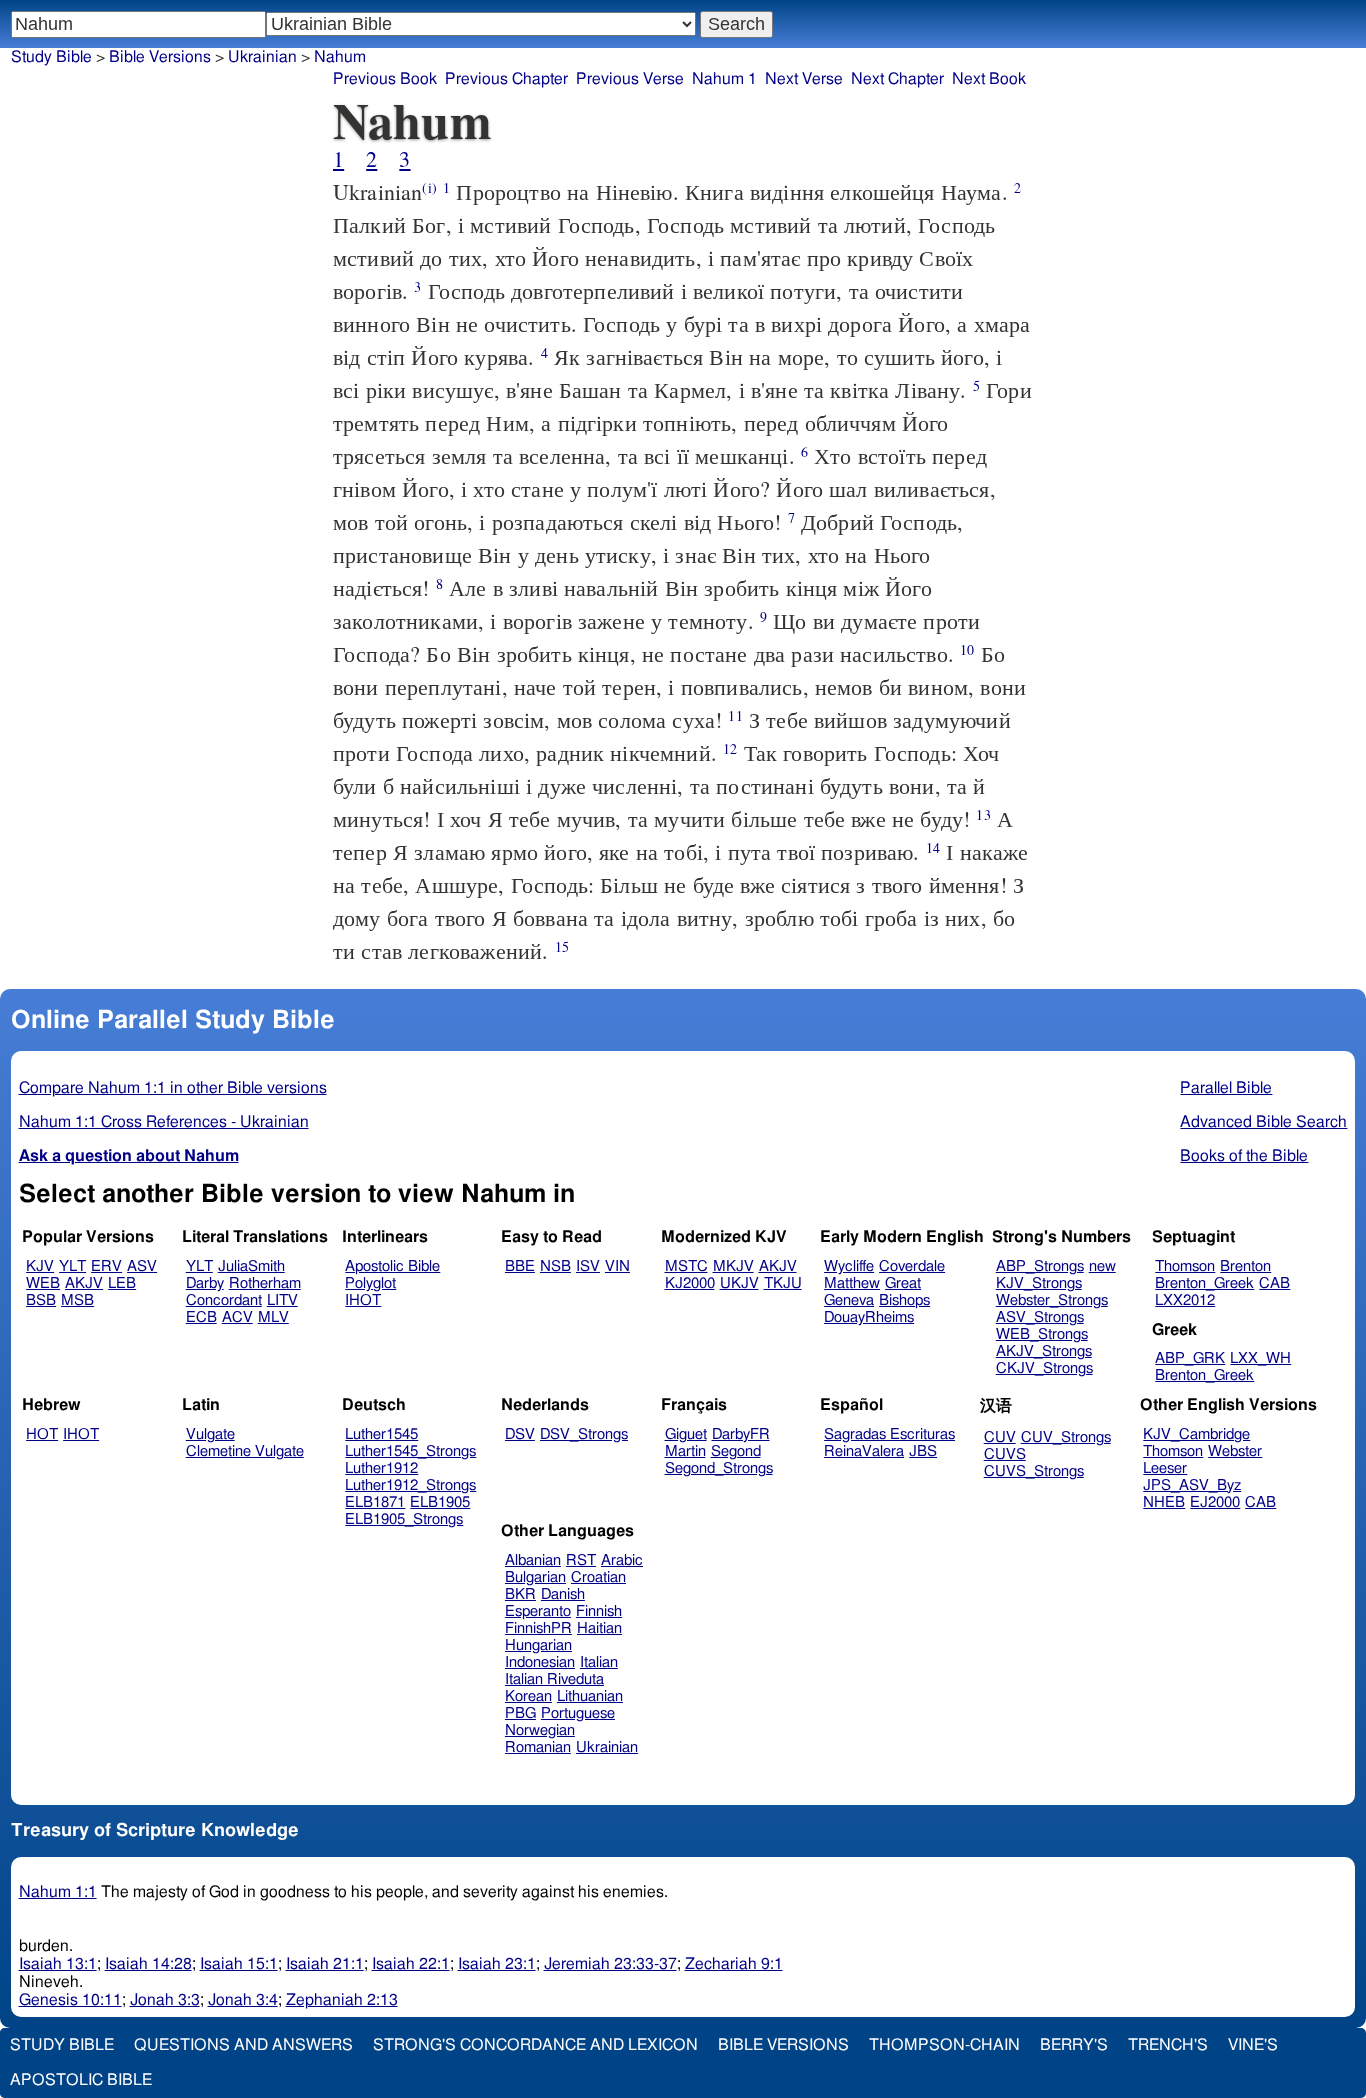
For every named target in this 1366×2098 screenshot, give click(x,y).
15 (562, 946)
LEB (122, 1283)
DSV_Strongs (584, 1434)
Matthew (852, 1283)
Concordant (224, 1300)
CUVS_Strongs (1034, 1471)
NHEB (1164, 1502)
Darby (205, 1283)
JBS (923, 1451)
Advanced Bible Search (1263, 1122)
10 (967, 649)
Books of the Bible (1244, 1156)
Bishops (904, 1300)
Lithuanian (590, 1696)
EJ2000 (1215, 1502)
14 (933, 847)
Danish (563, 1594)
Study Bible (51, 57)
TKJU (783, 1283)
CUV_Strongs (1066, 1437)
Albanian (533, 1560)
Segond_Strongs (719, 1468)
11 (735, 715)
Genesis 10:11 (70, 2000)
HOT (42, 1434)
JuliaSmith (251, 1266)
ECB (201, 1317)
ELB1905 (440, 1502)
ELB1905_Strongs (404, 1519)
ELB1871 (375, 1502)
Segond (736, 1451)
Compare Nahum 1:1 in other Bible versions (173, 1088)
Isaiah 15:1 (239, 1964)
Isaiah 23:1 (497, 1964)
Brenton (1245, 1266)
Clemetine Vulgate (245, 1451)
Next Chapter (897, 79)
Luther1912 (381, 1468)
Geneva (849, 1300)
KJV (40, 1266)
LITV (282, 1300)
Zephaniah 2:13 (342, 2000)
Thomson (1185, 1266)
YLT (72, 1266)
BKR (520, 1594)
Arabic (622, 1560)
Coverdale (912, 1266)
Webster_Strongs (1052, 1300)
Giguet (686, 1434)
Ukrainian (262, 57)
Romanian (538, 1747)
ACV (237, 1317)
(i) (429, 187)
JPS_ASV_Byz (1192, 1485)
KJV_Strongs (1039, 1283)
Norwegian (540, 1730)
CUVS (1005, 1454)
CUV (1000, 1437)
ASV (142, 1266)
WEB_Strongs (1042, 1334)
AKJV (84, 1283)
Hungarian (538, 1645)
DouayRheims (869, 1317)
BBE (520, 1266)
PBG (520, 1713)
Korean (528, 1696)
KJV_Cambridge (1196, 1434)
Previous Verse (630, 79)
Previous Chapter (506, 79)
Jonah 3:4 (243, 2000)
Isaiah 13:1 (58, 1964)
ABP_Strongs (1040, 1266)
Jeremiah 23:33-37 (610, 1964)
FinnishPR (538, 1628)
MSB (77, 1300)
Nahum (340, 57)
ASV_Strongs (1040, 1317)
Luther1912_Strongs (410, 1485)
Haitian (599, 1628)
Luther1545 (381, 1434)
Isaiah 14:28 (148, 1964)
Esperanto (538, 1611)
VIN (617, 1266)
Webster (1235, 1451)
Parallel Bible (1226, 1088)
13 (983, 814)
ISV (588, 1266)
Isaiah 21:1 (325, 1964)
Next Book (989, 79)
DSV (520, 1434)
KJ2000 (690, 1283)
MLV (273, 1317)
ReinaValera (864, 1451)
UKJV (739, 1283)
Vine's (1253, 2045)
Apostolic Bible (81, 2080)
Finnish (599, 1611)
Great (903, 1283)
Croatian (598, 1577)
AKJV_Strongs (1044, 1351)
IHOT (363, 1300)
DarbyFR (741, 1434)
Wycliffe (849, 1266)
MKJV (733, 1266)
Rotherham (265, 1283)
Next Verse (804, 79)
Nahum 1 (724, 79)
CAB (1274, 1283)
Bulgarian (535, 1577)
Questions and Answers (243, 2045)
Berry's (1074, 2045)
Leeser (1165, 1468)
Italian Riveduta (554, 1679)
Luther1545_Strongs (410, 1451)
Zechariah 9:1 (734, 1964)
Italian (599, 1662)
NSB (555, 1266)
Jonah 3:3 (165, 2000)
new (1102, 1266)
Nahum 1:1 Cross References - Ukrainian (164, 1122)
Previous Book (385, 79)
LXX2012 (1185, 1300)
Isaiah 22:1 (411, 1964)
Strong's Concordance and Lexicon (535, 2045)
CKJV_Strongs (1044, 1368)
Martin (685, 1451)
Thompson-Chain (944, 2045)
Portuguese (578, 1713)
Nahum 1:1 (58, 1892)
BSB (41, 1300)
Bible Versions (160, 57)
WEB (43, 1283)
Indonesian (540, 1662)
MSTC (686, 1266)
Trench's (1168, 2045)
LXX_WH (1260, 1358)
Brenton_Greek (1204, 1283)
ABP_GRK (1190, 1358)
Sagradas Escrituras (889, 1434)
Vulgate (210, 1434)
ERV (106, 1266)
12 (730, 748)
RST (581, 1560)
